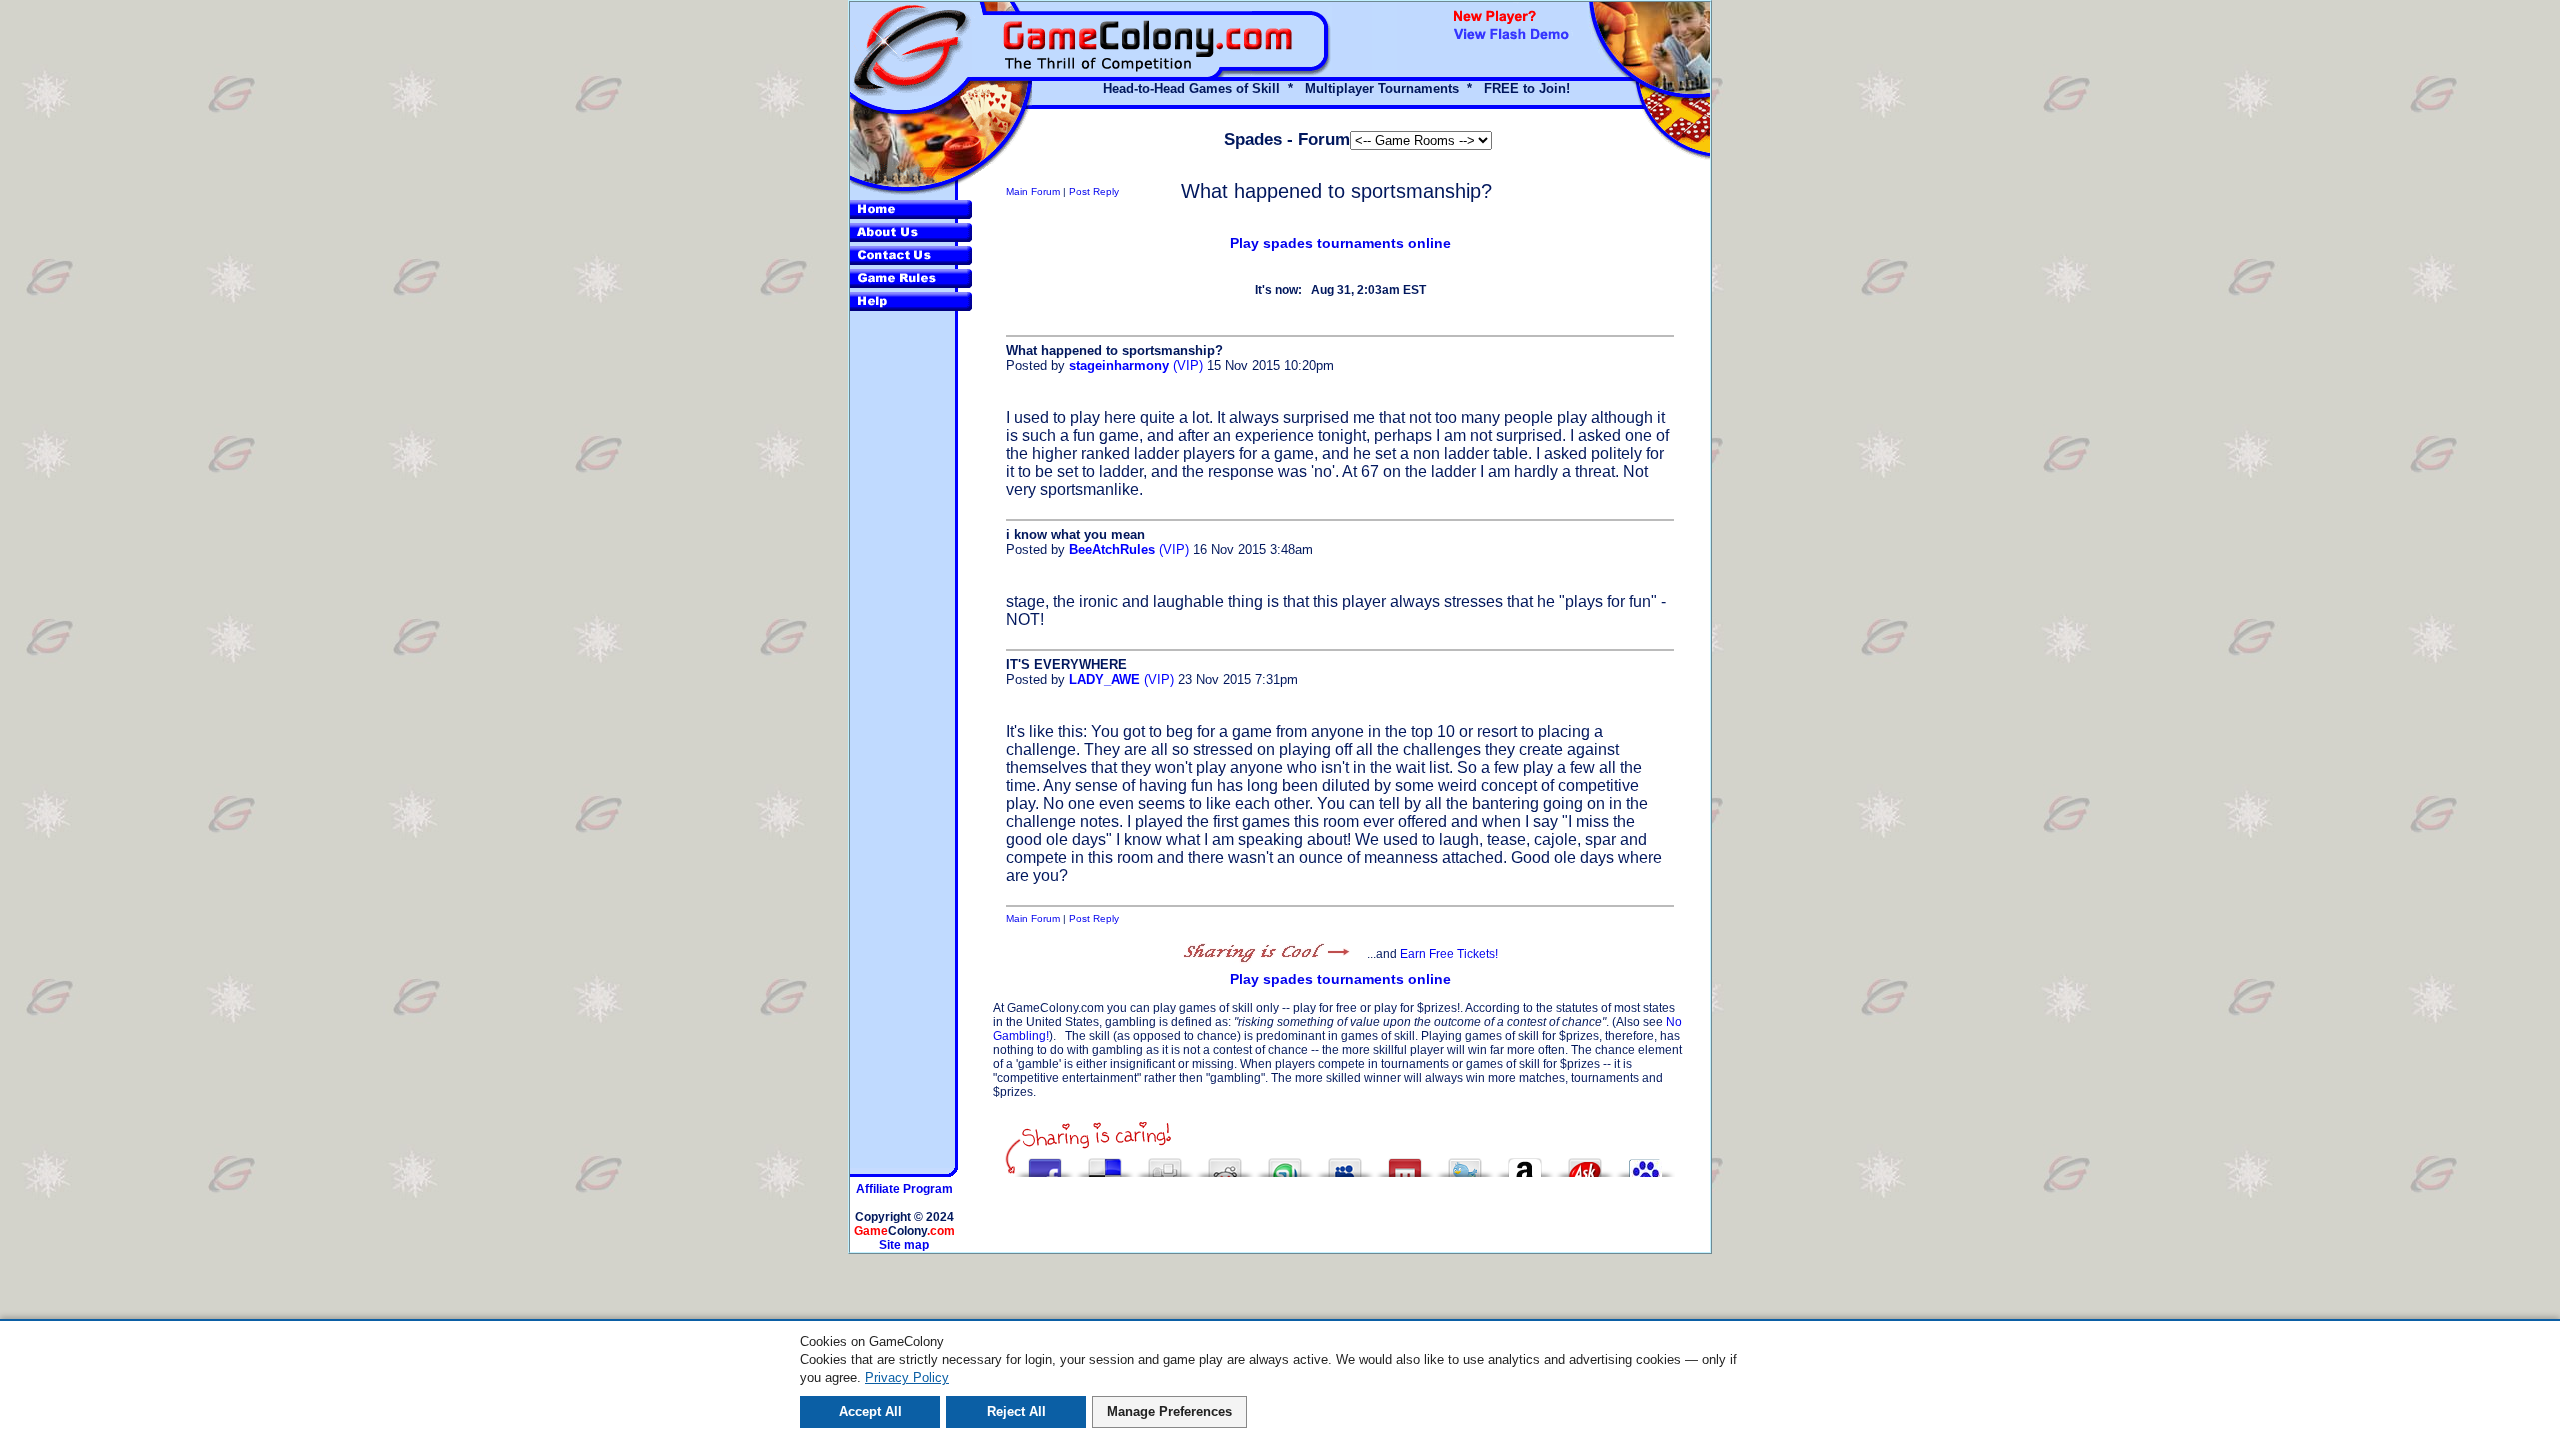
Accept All (870, 1411)
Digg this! (1165, 1162)
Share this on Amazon (1525, 1162)
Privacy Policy (907, 1377)
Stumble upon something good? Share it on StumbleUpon (1285, 1162)
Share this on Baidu (1645, 1162)
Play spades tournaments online (1340, 243)
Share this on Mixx (1405, 1162)
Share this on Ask (1585, 1162)
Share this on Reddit (1225, 1162)
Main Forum (1033, 191)
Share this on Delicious (1105, 1162)
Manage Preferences (1169, 1411)
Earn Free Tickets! (1449, 954)
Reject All (1016, 1411)
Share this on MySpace (1345, 1162)
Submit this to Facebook (1045, 1162)
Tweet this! (1465, 1162)
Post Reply (1094, 191)
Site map (904, 1245)
